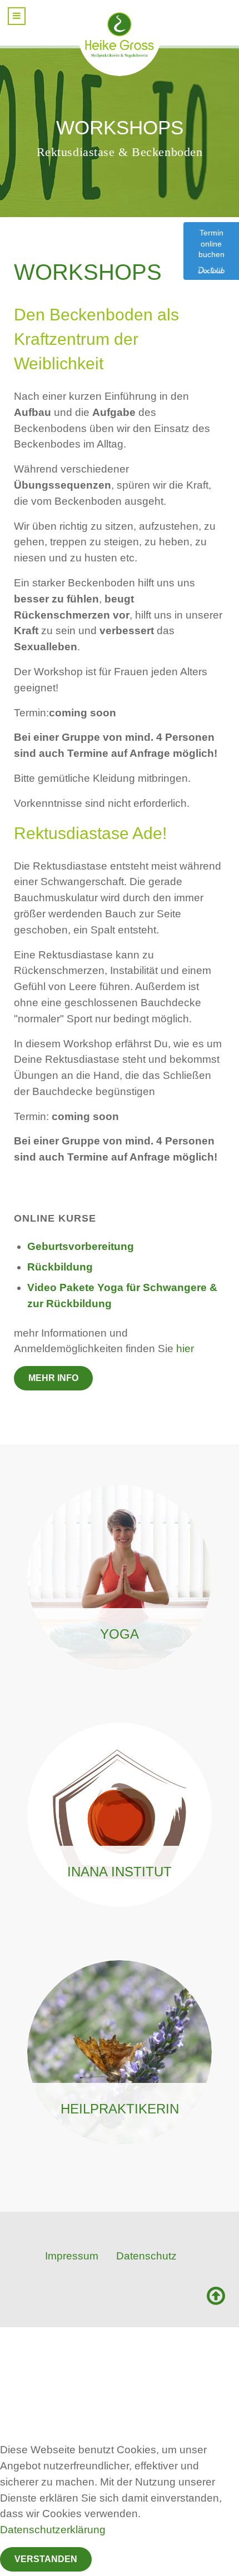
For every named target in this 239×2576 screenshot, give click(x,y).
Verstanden (46, 2559)
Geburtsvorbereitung (81, 1246)
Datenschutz (146, 2256)
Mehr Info (53, 1378)
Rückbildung (60, 1267)
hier (185, 1349)
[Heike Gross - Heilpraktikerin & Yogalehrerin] (120, 34)
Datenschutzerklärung (53, 2530)
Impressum (72, 2256)
